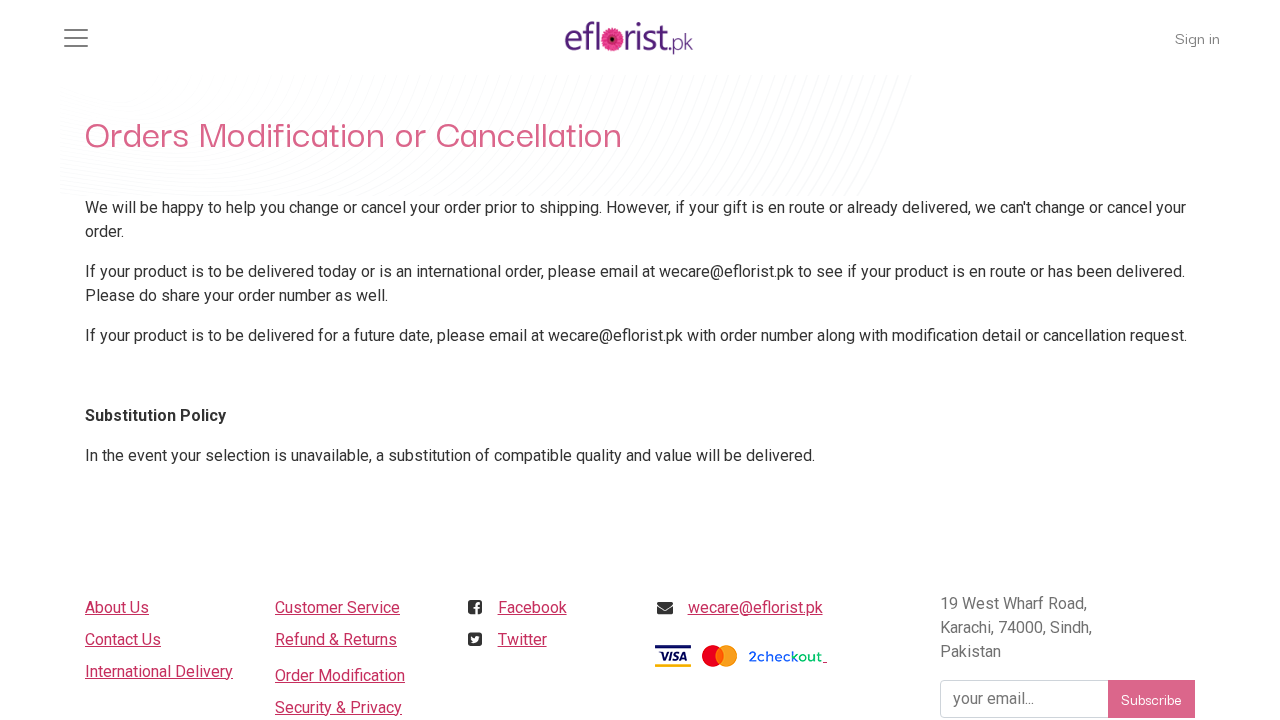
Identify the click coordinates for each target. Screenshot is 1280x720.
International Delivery (159, 671)
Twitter (522, 639)
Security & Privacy (338, 707)
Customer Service (337, 607)
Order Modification (340, 675)
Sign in (1197, 37)
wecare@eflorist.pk (755, 607)
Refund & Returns (336, 639)
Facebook (532, 607)
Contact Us (123, 639)
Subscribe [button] (1151, 699)
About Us (117, 607)
